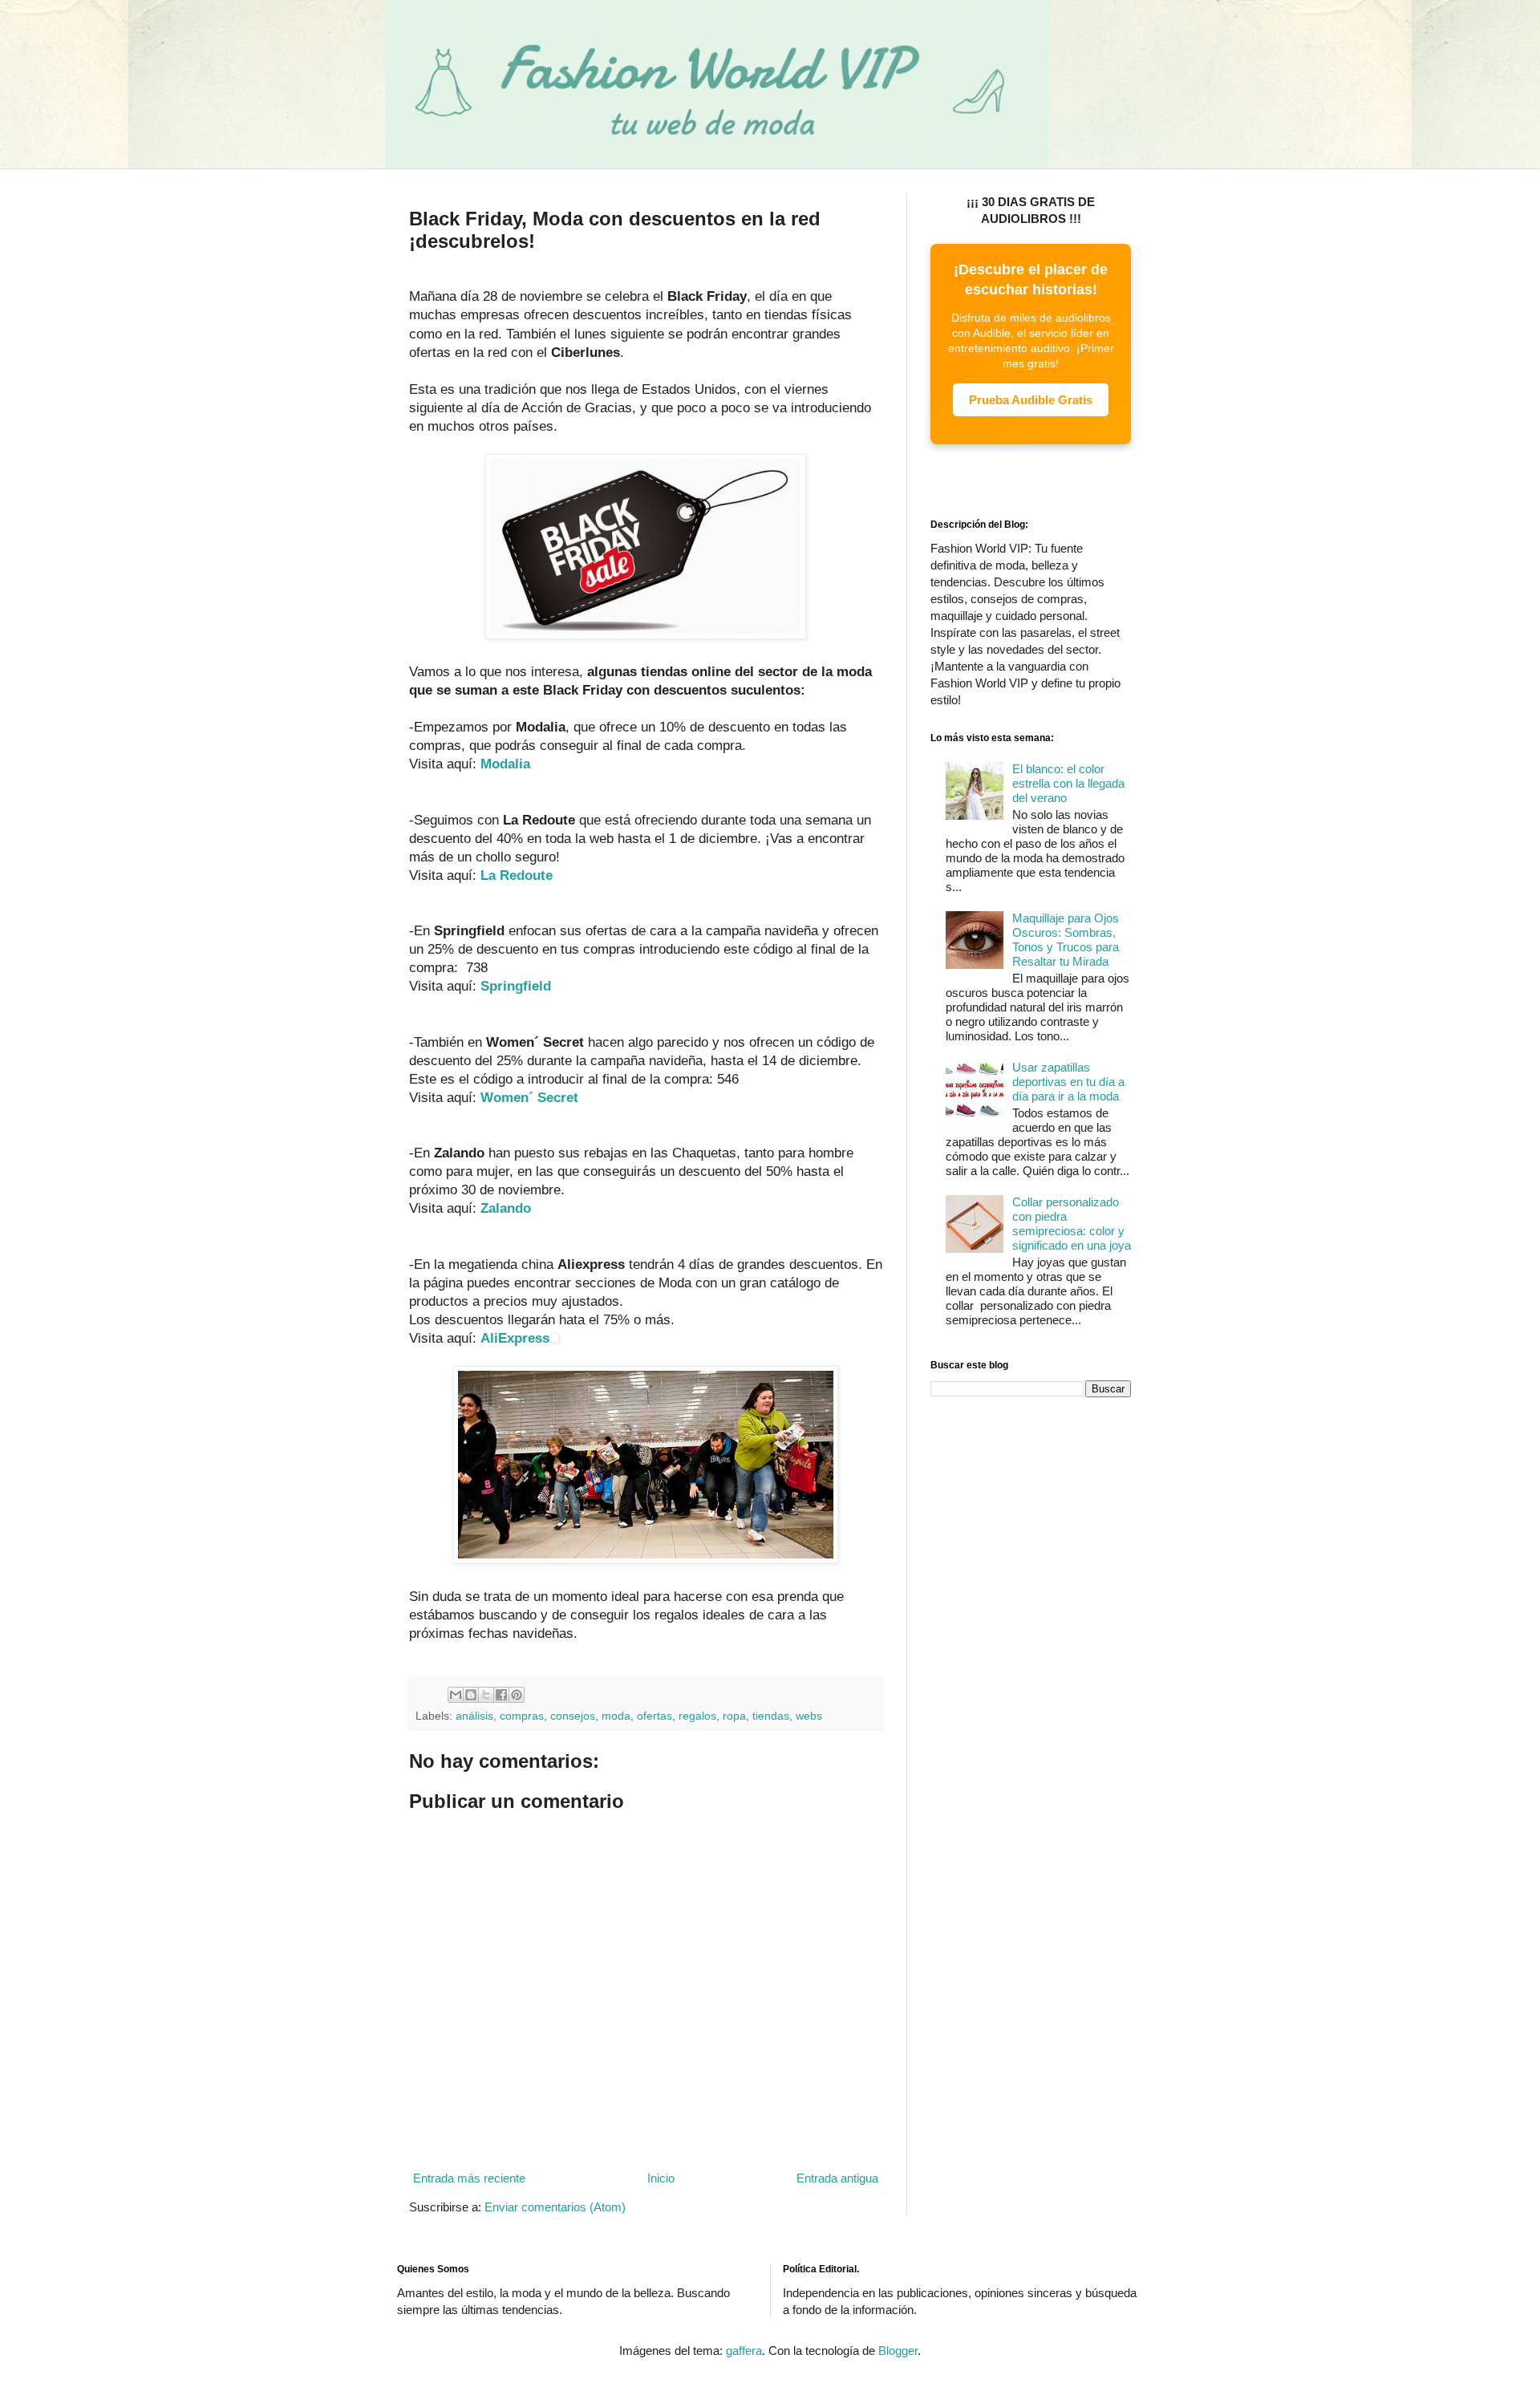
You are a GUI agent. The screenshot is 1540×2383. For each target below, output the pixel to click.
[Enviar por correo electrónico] (456, 1695)
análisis (474, 1716)
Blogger (898, 2351)
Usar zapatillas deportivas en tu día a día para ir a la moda (1068, 1082)
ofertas (654, 1716)
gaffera (744, 2351)
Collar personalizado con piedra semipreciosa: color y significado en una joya (1072, 1224)
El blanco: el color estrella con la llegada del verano (1068, 783)
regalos (697, 1716)
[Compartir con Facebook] (501, 1695)
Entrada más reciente (469, 2178)
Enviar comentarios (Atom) (555, 2207)
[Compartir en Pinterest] (517, 1695)
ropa (734, 1716)
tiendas (771, 1716)
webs (809, 1716)
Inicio (661, 2178)
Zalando (506, 1208)
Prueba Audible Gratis (1031, 400)
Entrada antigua (837, 2178)
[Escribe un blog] (471, 1695)
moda (616, 1716)
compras (522, 1716)
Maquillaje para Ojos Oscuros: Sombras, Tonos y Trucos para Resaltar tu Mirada (1066, 940)
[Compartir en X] (486, 1695)
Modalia (505, 764)
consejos (573, 1716)
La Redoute (517, 875)
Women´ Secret (529, 1097)
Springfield (516, 986)
